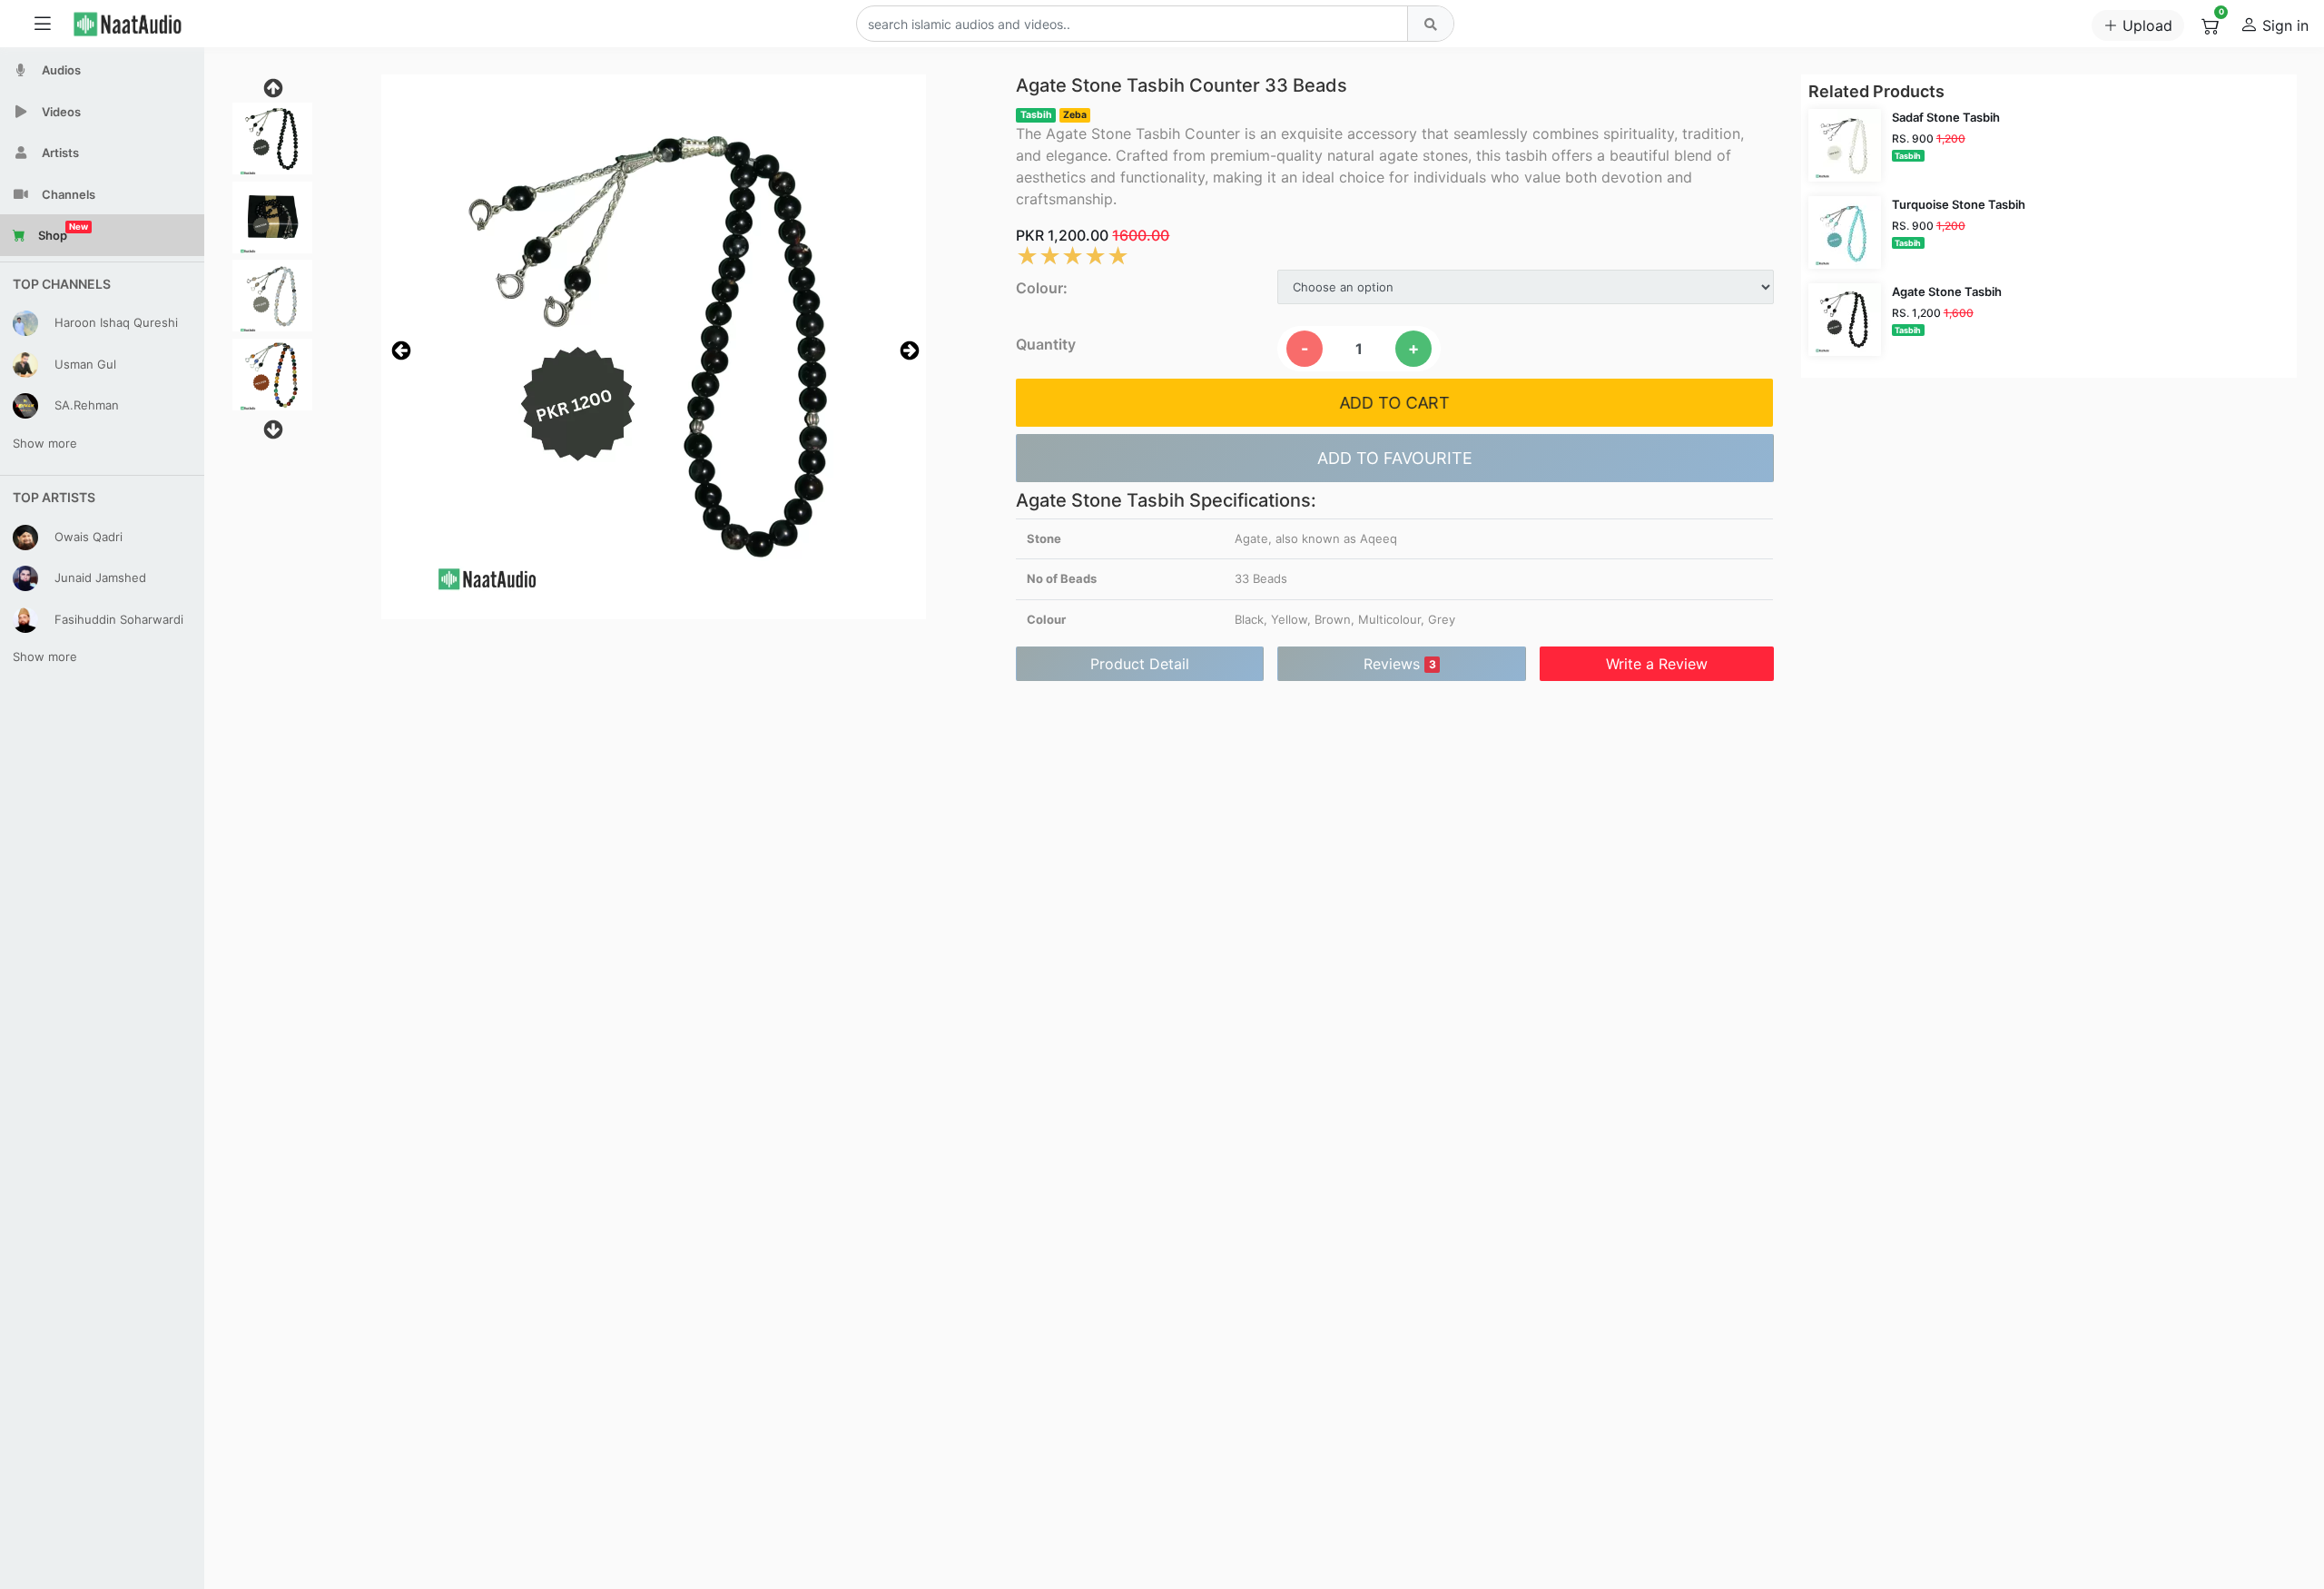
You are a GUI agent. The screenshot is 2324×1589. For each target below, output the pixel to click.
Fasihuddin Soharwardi (117, 618)
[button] (654, 347)
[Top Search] (1430, 24)
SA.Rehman (85, 405)
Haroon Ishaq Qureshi (114, 322)
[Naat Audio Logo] (145, 24)
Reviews (1400, 664)
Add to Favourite (1395, 458)
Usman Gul (84, 363)
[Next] (908, 350)
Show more (45, 443)
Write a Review (1657, 664)
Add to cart (1395, 403)
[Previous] (399, 350)
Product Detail (1140, 664)
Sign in (2283, 25)
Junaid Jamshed (98, 577)
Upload (2145, 25)
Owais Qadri (87, 536)
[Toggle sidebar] (43, 24)
